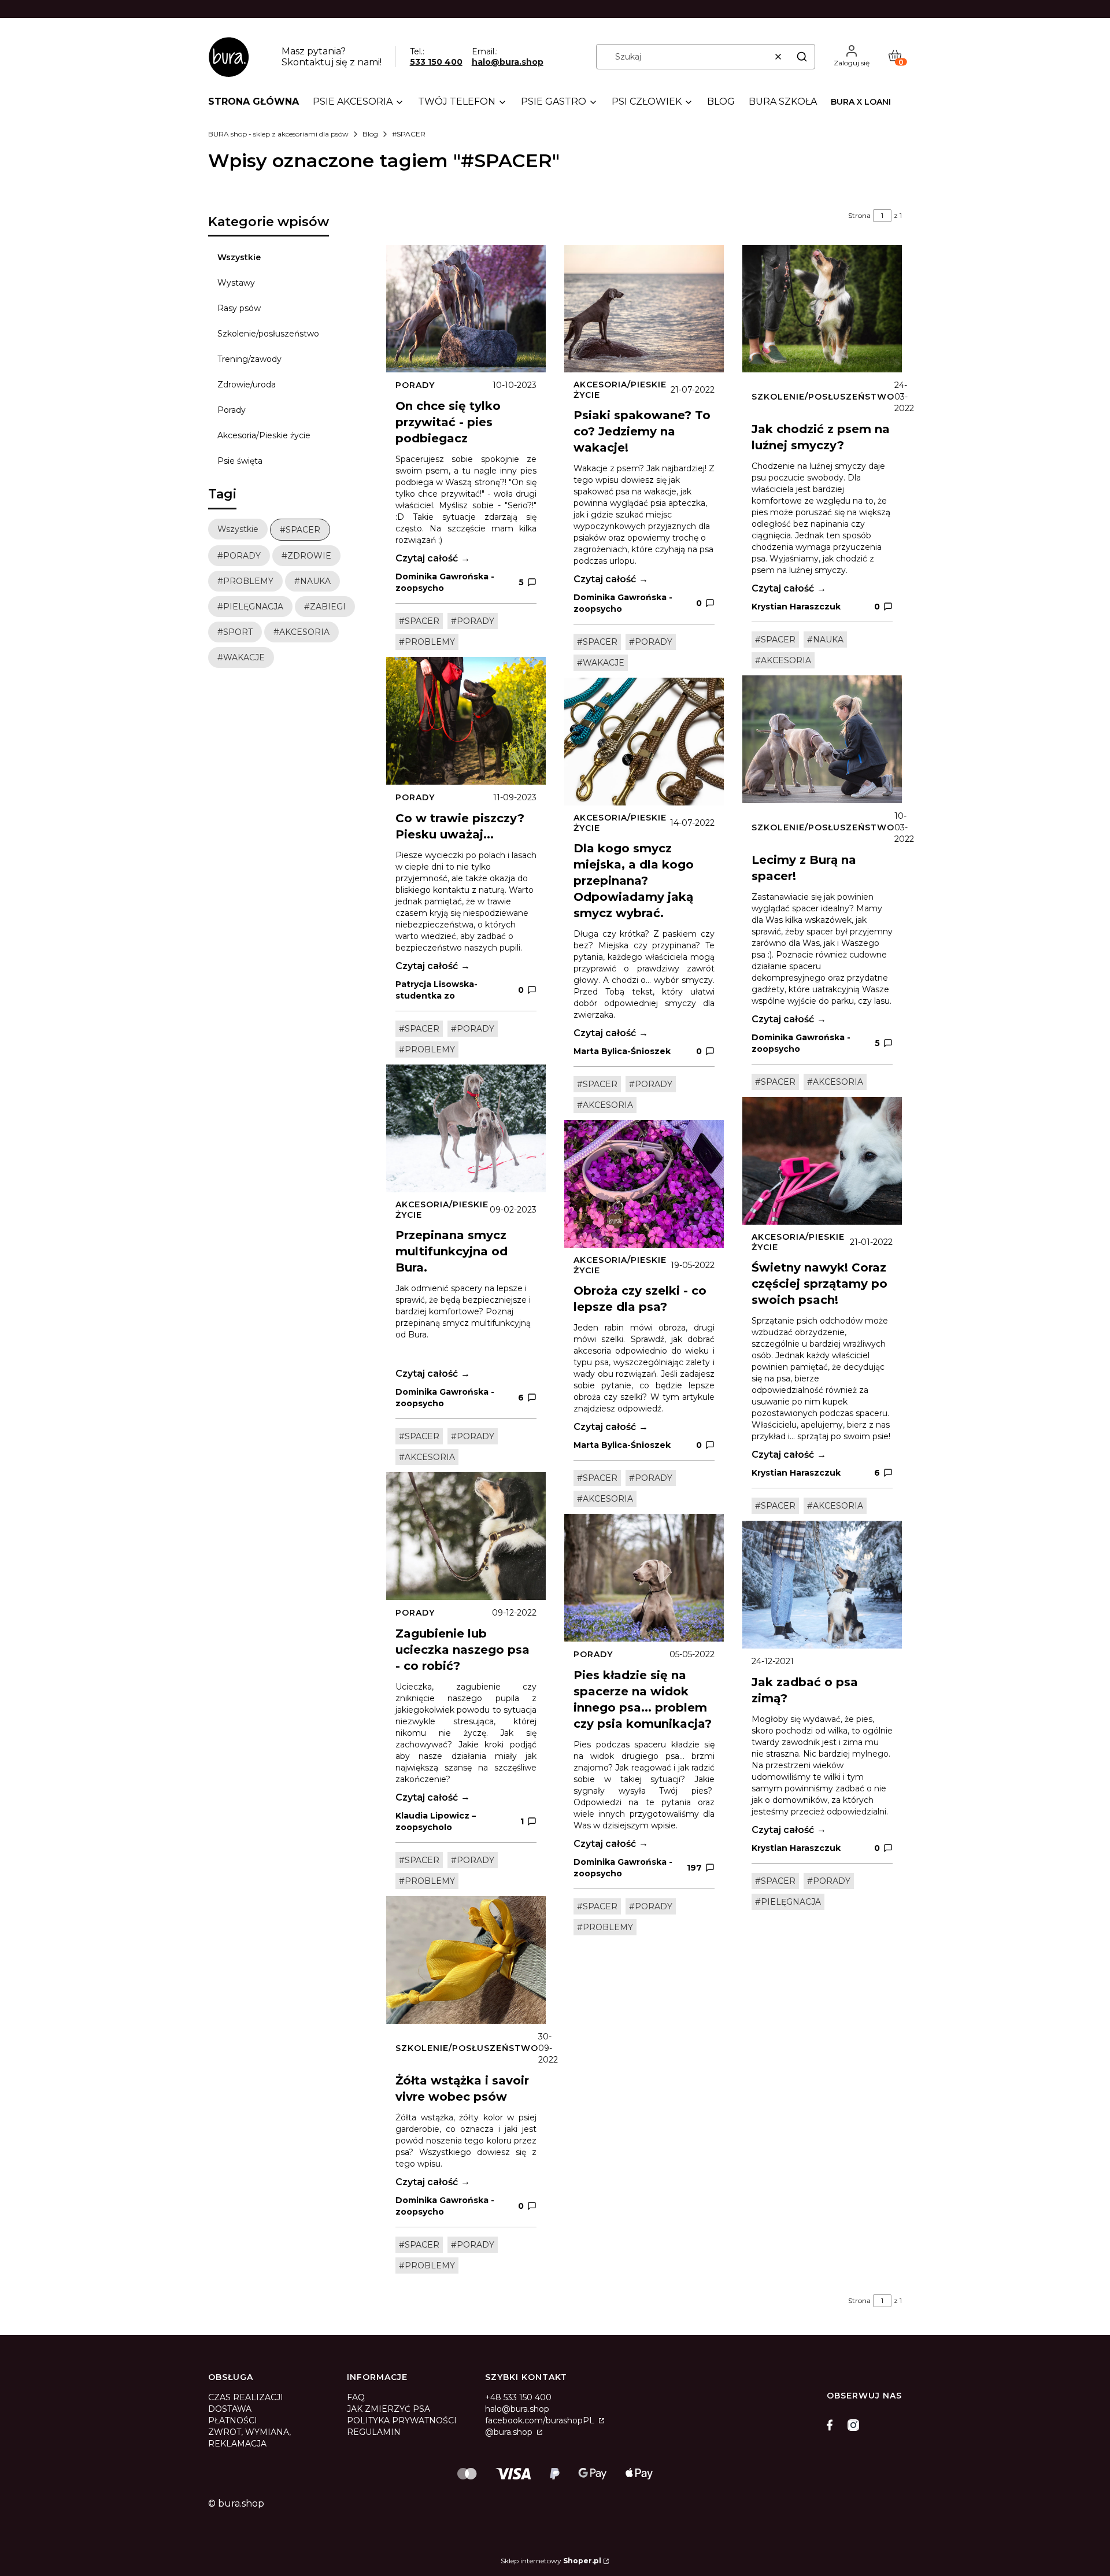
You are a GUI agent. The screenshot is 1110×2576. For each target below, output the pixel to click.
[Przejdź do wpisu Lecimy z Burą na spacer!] (822, 739)
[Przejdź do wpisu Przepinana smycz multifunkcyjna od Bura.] (466, 1128)
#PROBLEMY (427, 642)
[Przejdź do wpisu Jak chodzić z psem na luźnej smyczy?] (822, 309)
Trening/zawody (249, 359)
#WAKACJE (601, 663)
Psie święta (240, 461)
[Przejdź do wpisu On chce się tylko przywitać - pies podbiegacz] (466, 309)
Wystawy (236, 283)
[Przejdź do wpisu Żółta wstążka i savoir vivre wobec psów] (466, 1960)
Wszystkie (239, 257)
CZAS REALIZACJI (246, 2397)
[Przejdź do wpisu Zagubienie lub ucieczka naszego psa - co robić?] (466, 1536)
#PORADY (473, 621)
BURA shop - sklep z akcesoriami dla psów (278, 134)
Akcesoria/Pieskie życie (264, 435)
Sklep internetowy (551, 2561)
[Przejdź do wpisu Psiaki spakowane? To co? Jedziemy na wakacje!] (644, 309)
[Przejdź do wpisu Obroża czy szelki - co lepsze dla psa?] (644, 1184)
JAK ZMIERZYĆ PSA (388, 2409)
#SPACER (419, 621)
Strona (859, 215)
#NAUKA (825, 640)
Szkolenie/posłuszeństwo (268, 334)
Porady (232, 410)
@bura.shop (510, 2432)
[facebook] (832, 2425)
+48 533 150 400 (518, 2397)
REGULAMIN (374, 2432)
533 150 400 (436, 62)
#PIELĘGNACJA (788, 1902)
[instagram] (853, 2425)
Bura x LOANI (861, 102)
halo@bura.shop (508, 62)
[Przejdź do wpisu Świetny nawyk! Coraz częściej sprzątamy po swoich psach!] (822, 1161)
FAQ (356, 2397)
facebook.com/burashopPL (541, 2420)
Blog (370, 134)
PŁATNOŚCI (233, 2420)
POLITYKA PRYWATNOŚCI (402, 2420)
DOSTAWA (230, 2409)
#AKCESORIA (427, 1457)
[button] (802, 57)
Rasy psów (239, 308)
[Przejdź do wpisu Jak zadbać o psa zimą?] (822, 1585)
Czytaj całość (427, 558)
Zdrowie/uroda (247, 385)
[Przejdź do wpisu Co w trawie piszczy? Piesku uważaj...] (466, 721)
